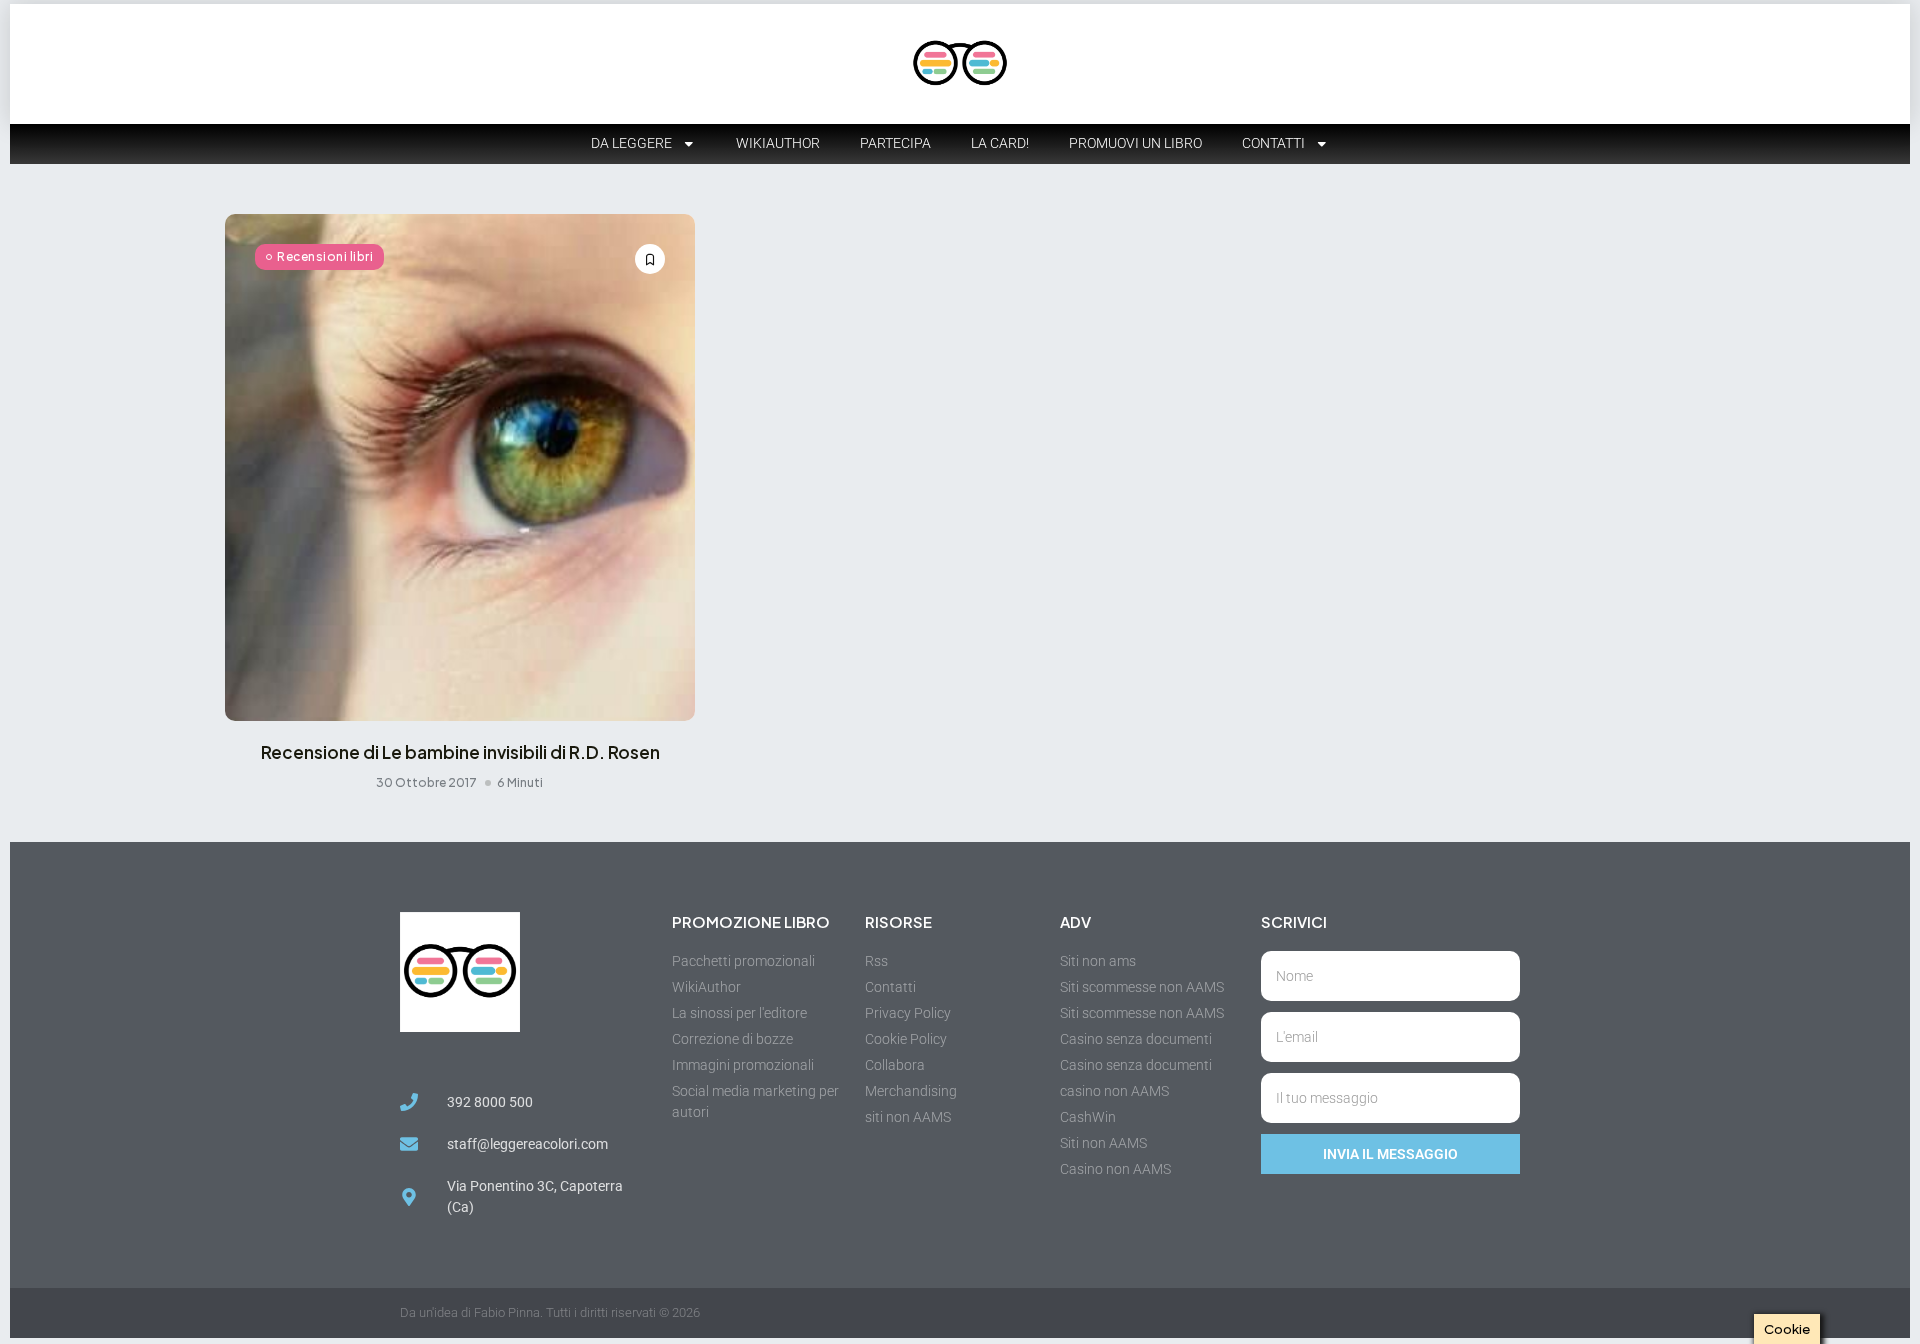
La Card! (1000, 143)
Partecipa (895, 143)
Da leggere (631, 143)
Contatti (1273, 143)
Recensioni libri (325, 256)
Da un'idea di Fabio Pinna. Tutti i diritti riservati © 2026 (550, 1312)
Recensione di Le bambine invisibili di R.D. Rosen (460, 752)
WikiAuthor (778, 143)
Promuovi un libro (1135, 143)
